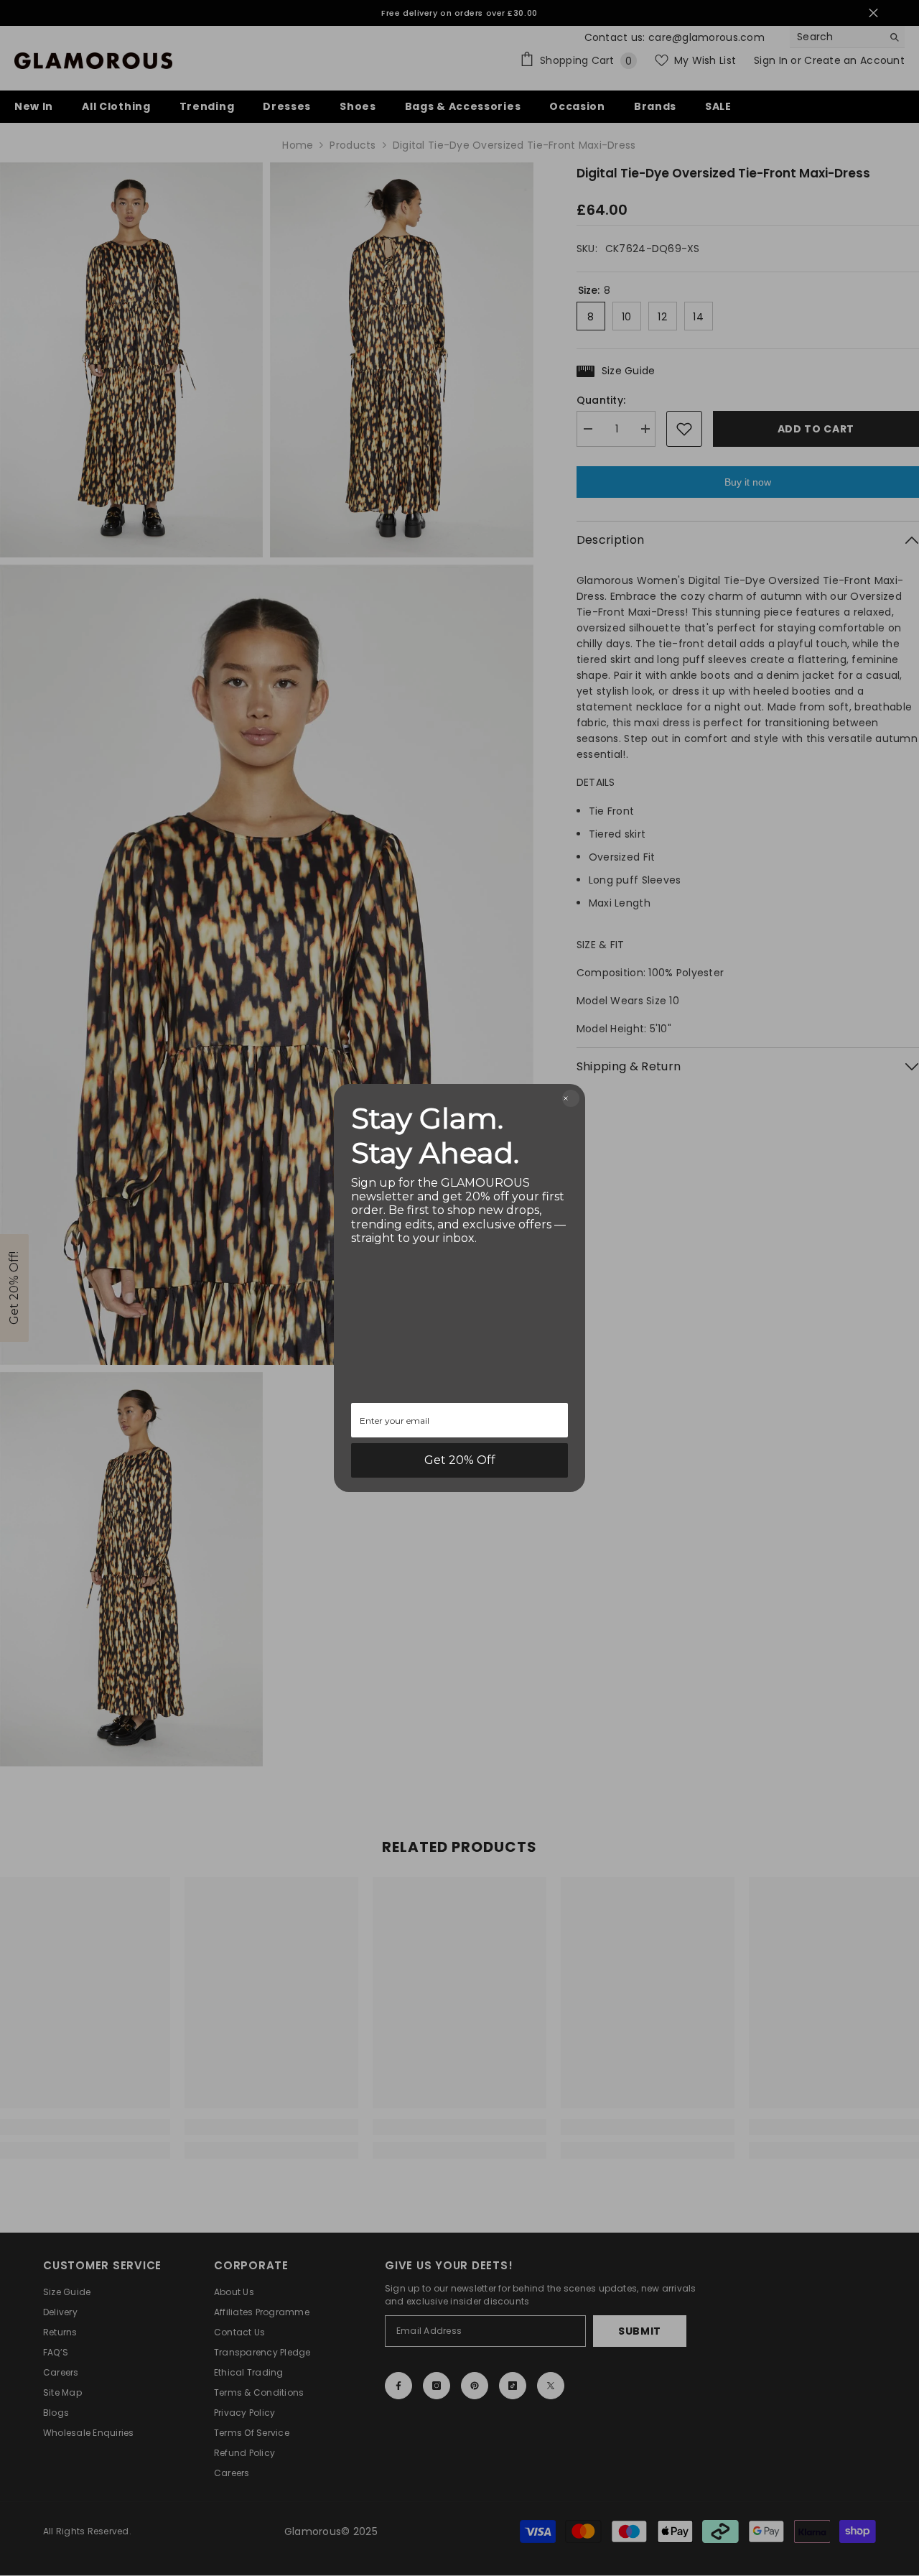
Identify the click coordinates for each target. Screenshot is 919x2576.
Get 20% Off (460, 1460)
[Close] (571, 1098)
